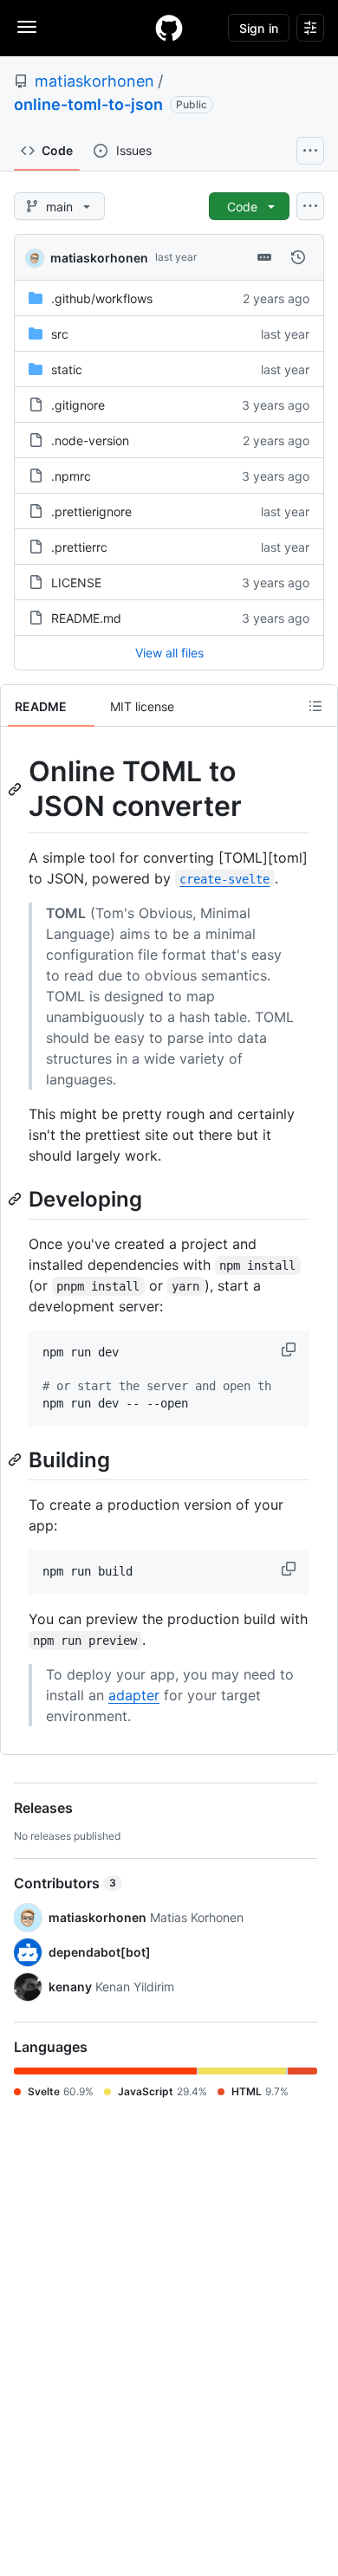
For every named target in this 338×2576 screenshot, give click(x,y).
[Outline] (315, 706)
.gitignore (78, 405)
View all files (169, 653)
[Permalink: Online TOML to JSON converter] (16, 789)
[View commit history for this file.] (298, 257)
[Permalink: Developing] (16, 1199)
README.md (86, 618)
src (60, 334)
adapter (134, 1695)
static (67, 369)
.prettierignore (91, 511)
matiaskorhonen (94, 81)
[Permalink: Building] (16, 1460)
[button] (290, 1349)
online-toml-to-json (88, 104)
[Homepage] (169, 28)
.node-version (90, 440)
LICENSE (76, 583)
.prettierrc (79, 547)
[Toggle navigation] (27, 27)
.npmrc (71, 476)
